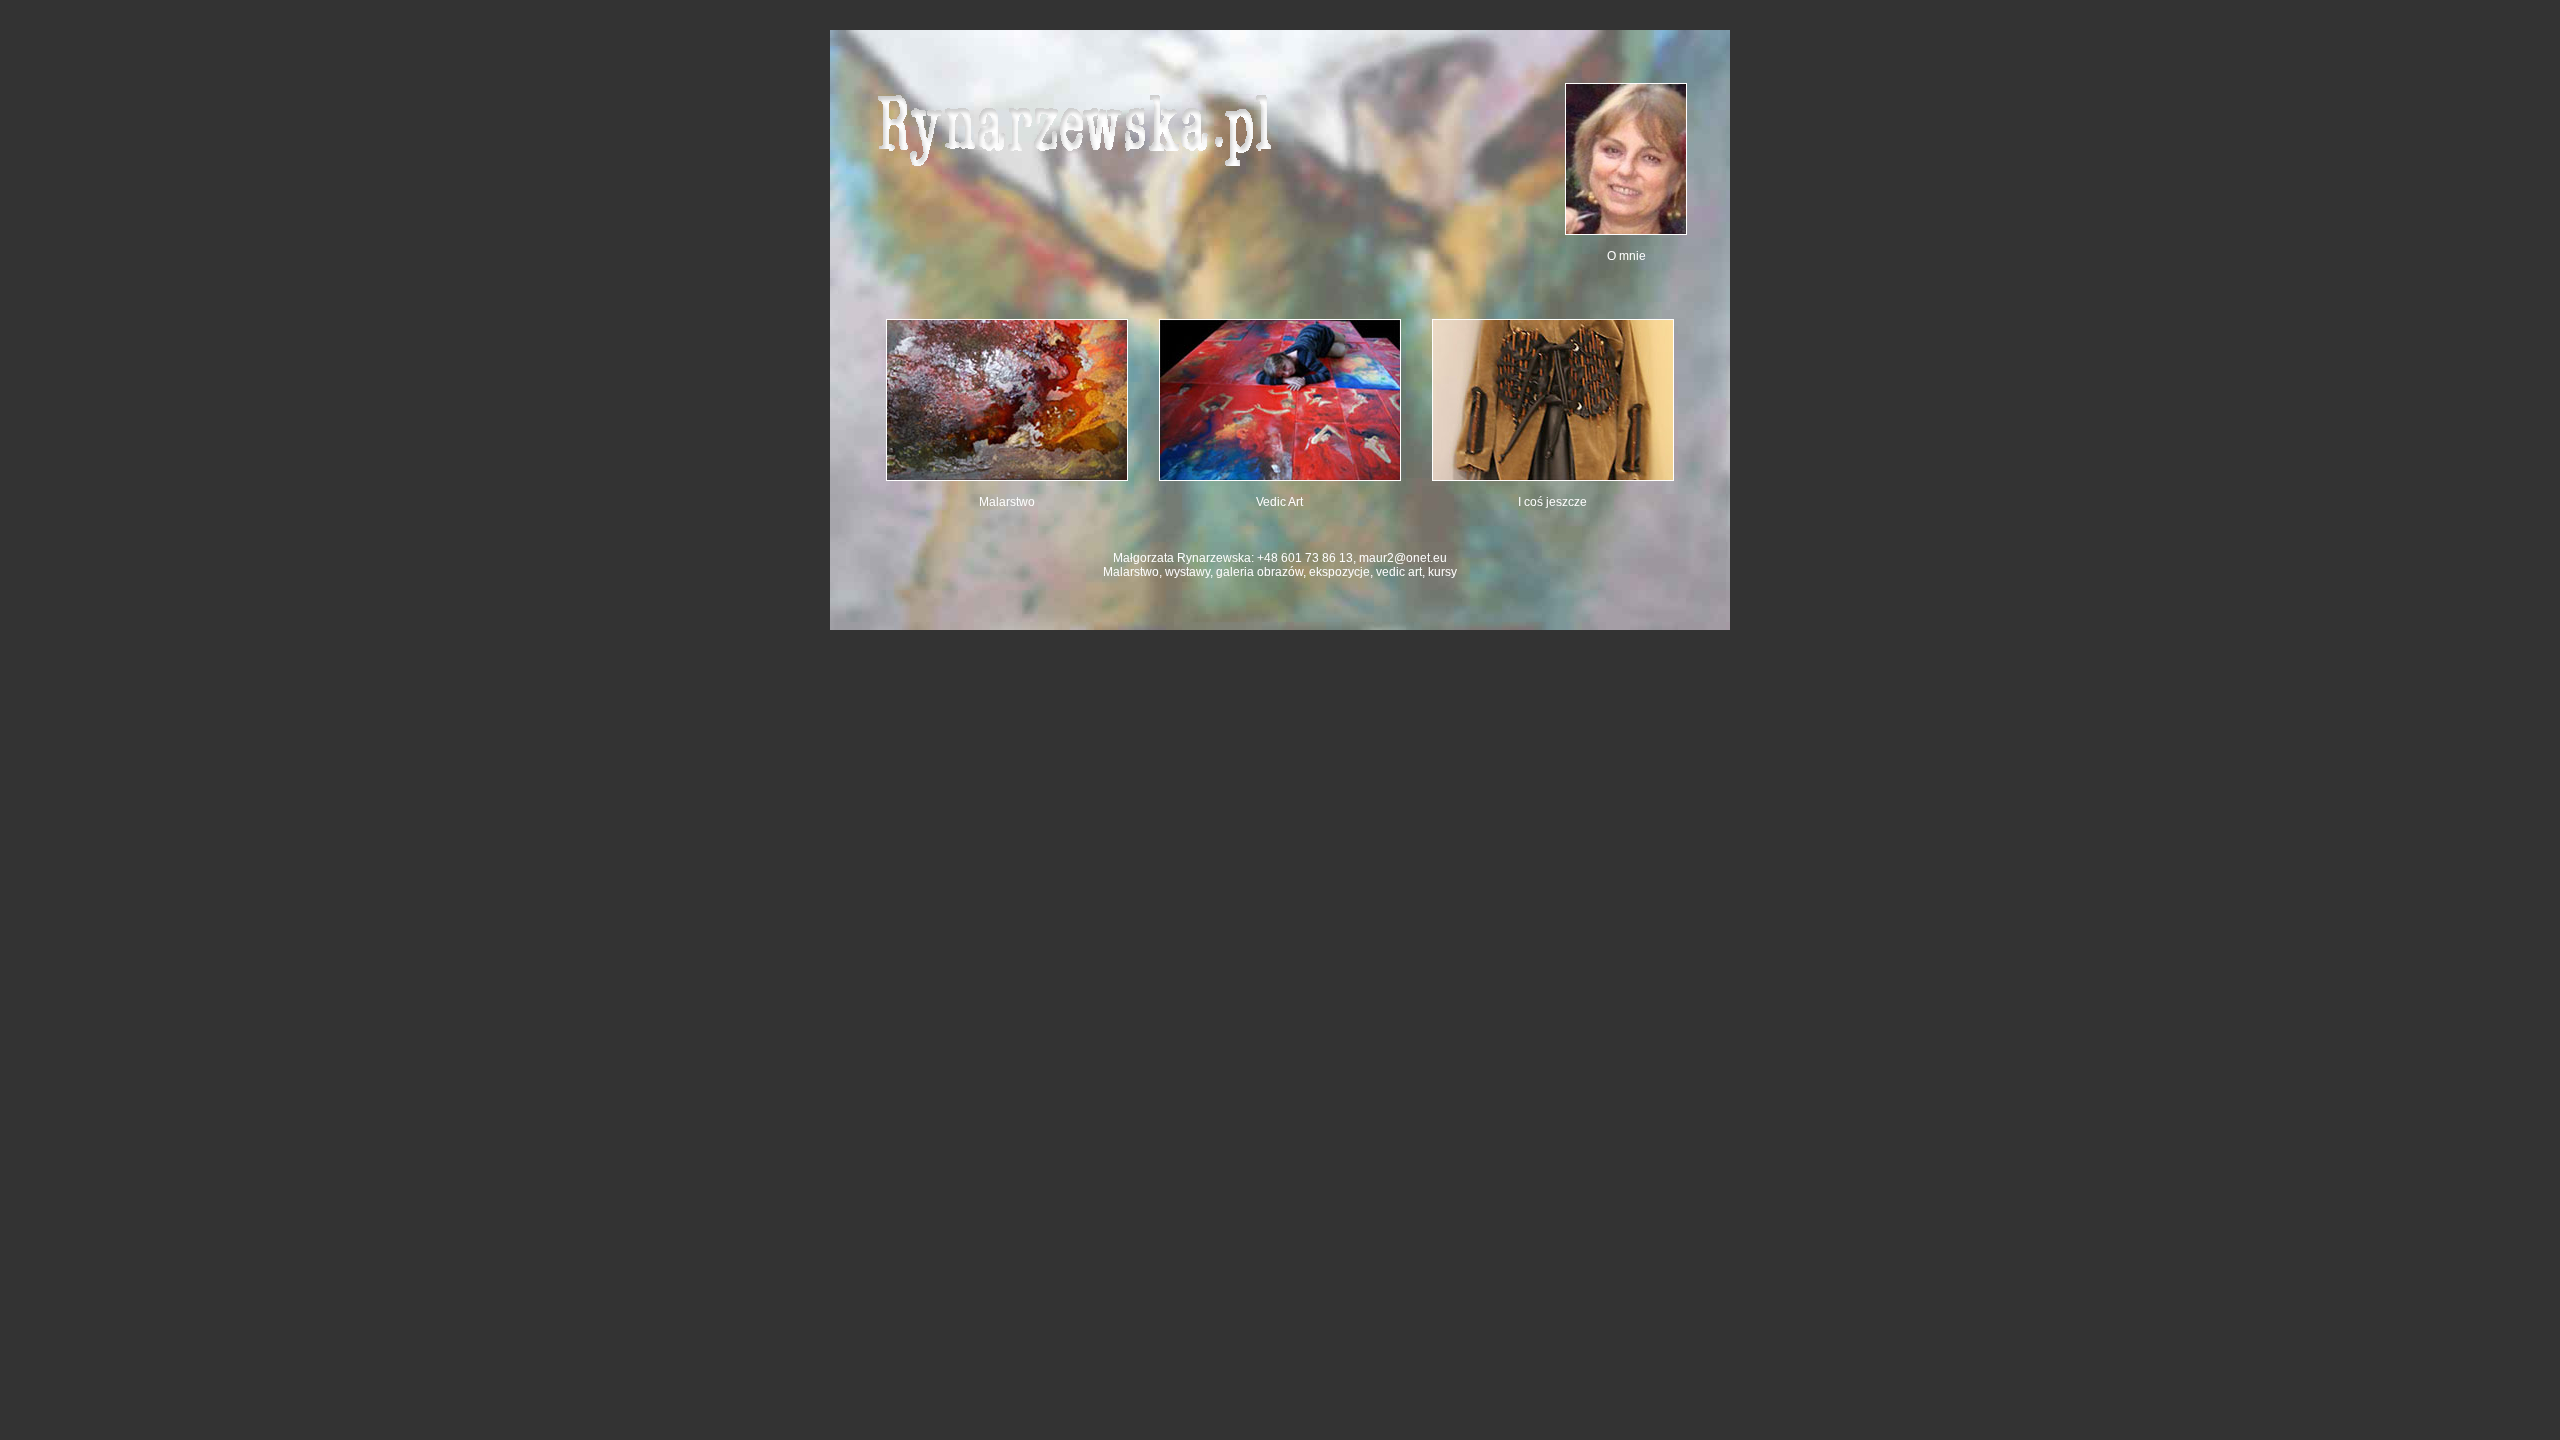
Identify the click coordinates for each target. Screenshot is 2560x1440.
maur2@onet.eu (1403, 558)
